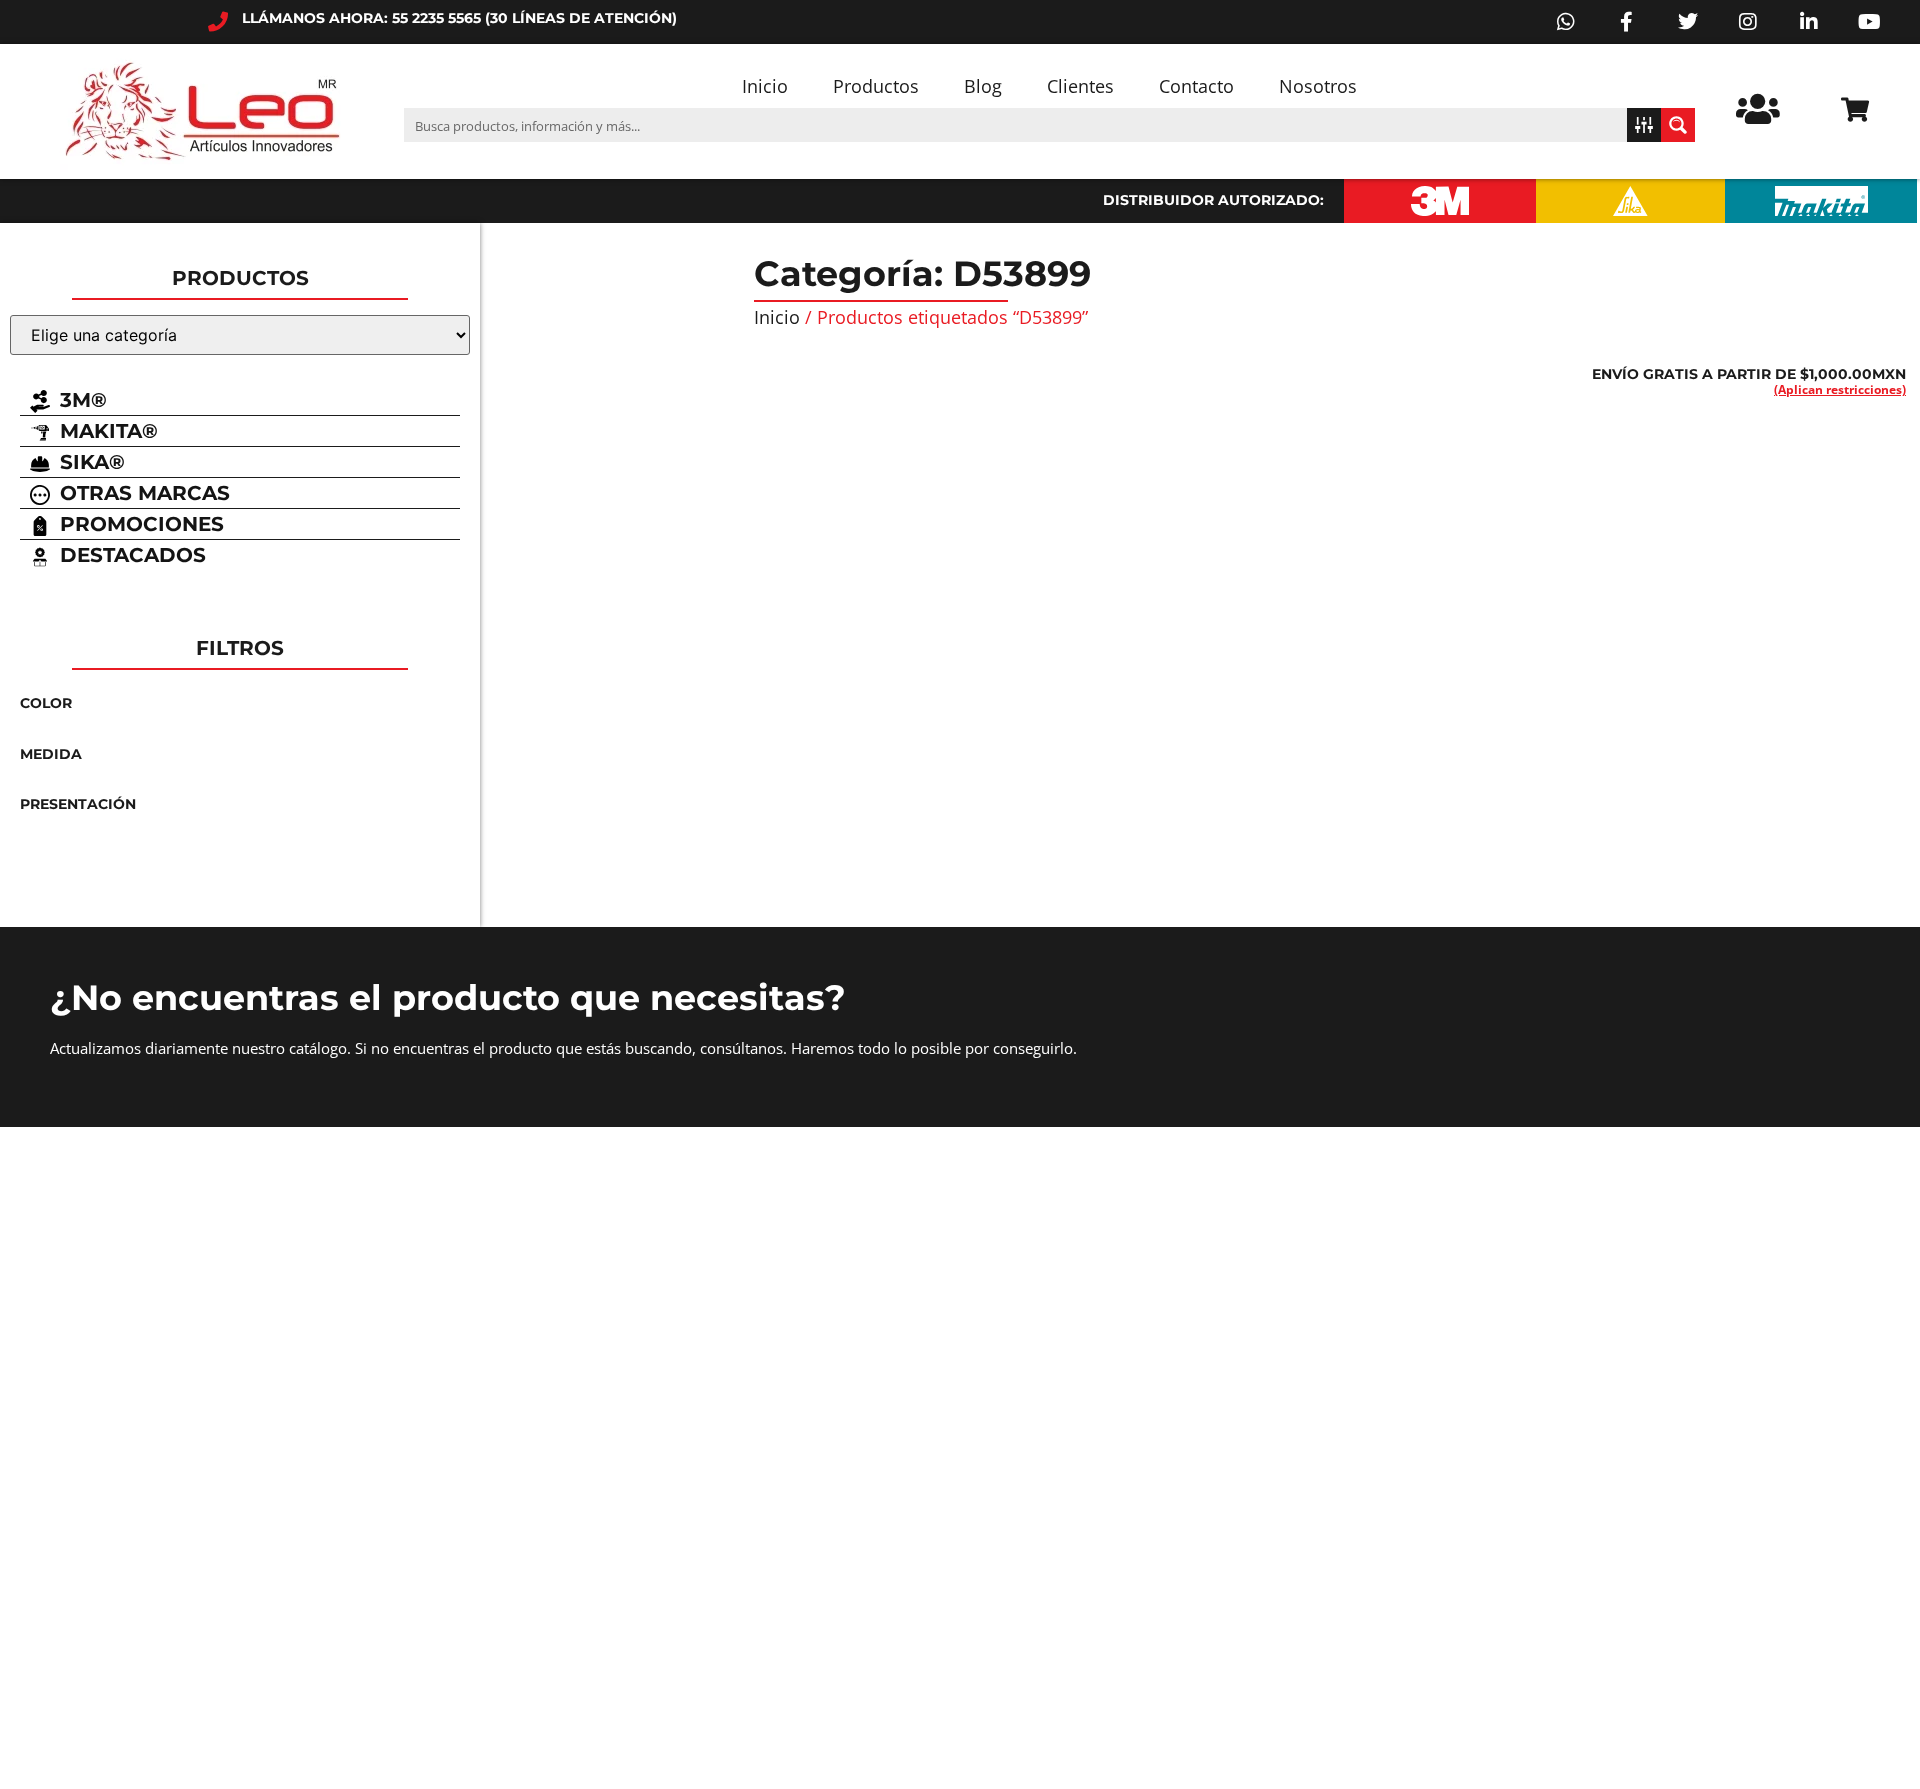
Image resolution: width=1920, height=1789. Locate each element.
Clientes (1080, 86)
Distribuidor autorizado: (1213, 200)
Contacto (1196, 86)
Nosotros (1318, 86)
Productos (876, 86)
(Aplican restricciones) (1840, 389)
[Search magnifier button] (1678, 125)
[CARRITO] (1855, 109)
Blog (983, 86)
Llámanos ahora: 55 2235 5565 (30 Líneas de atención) (459, 18)
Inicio (765, 86)
